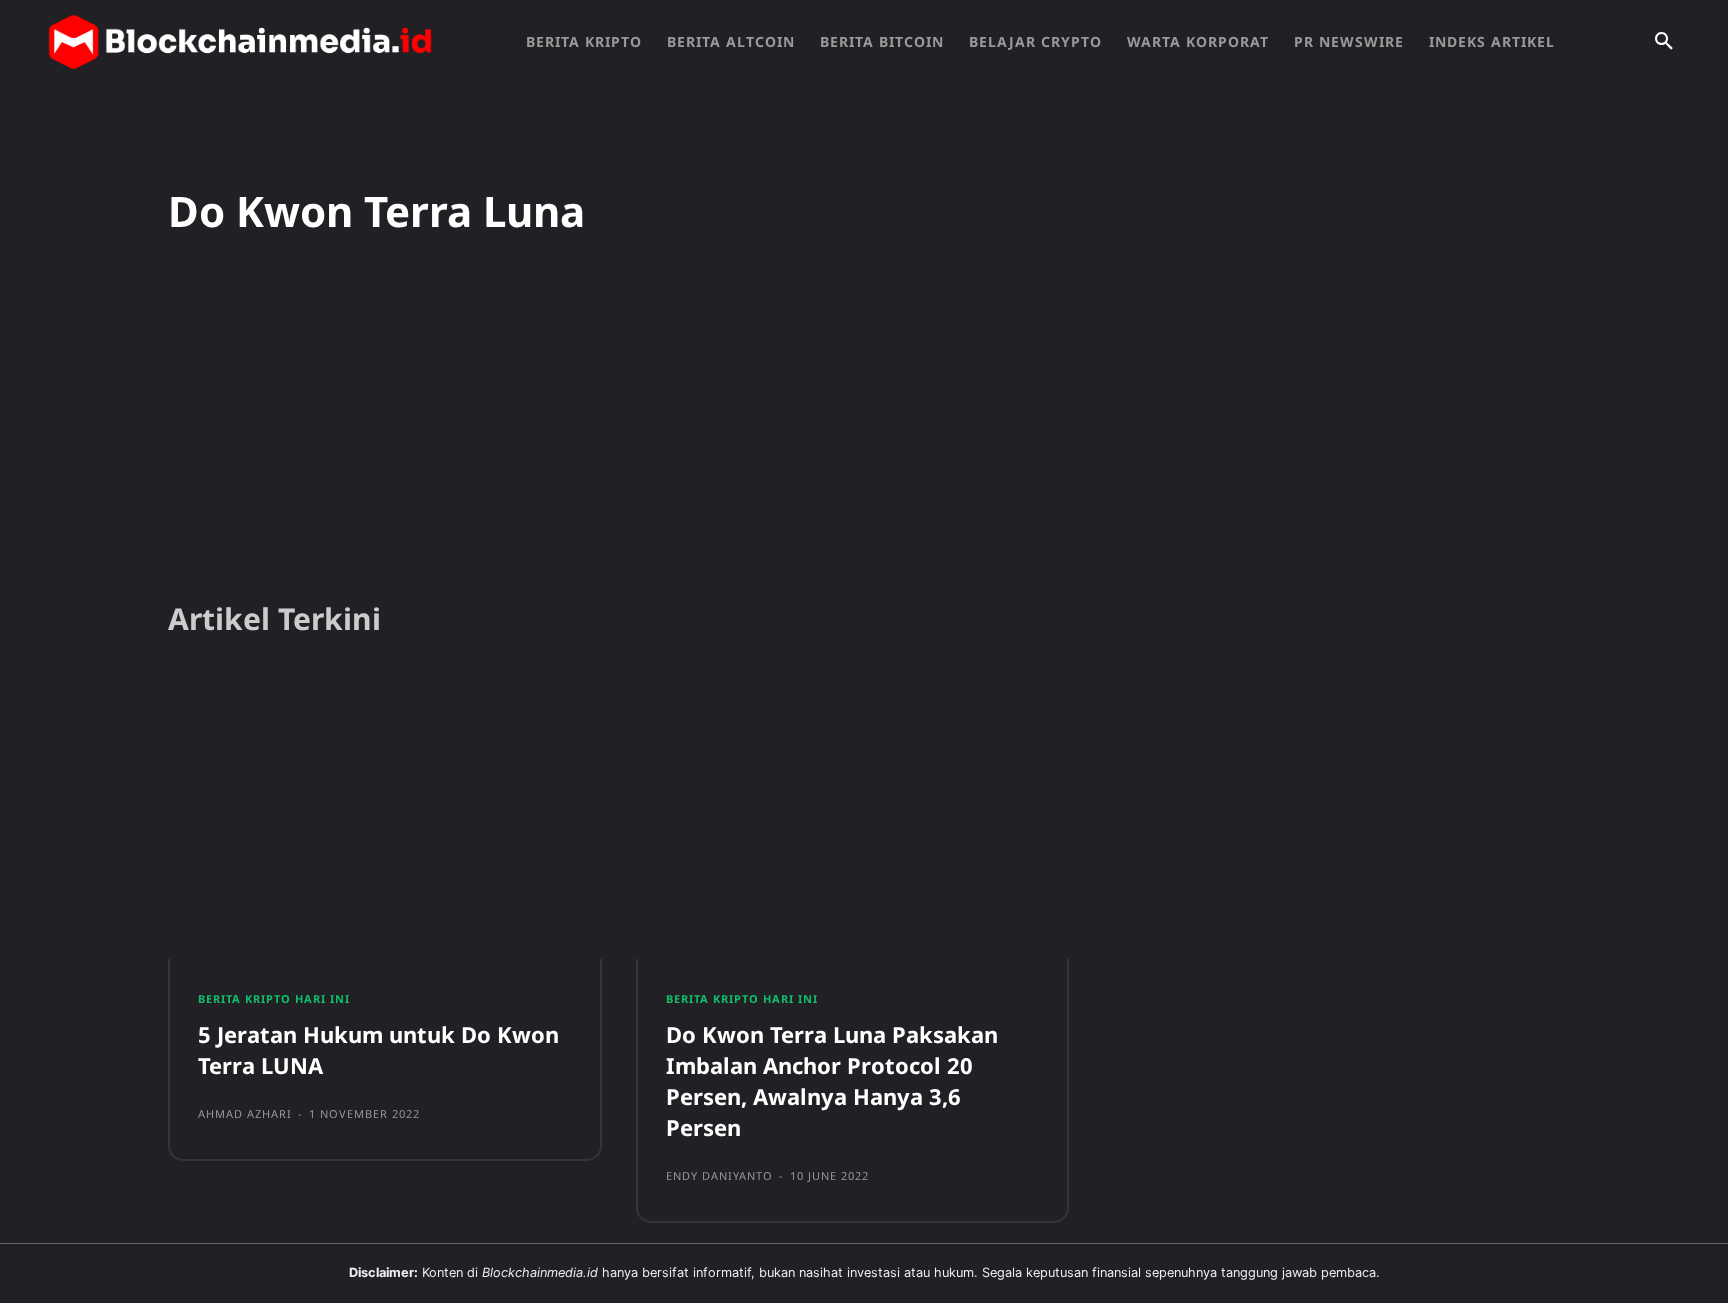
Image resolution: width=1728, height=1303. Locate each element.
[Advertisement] (864, 429)
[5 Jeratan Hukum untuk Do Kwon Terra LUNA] (385, 819)
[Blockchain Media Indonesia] (240, 42)
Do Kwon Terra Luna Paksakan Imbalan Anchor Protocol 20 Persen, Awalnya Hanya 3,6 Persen (832, 1080)
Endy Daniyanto (719, 1175)
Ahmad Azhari (245, 1113)
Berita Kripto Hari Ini (274, 998)
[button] (1664, 42)
